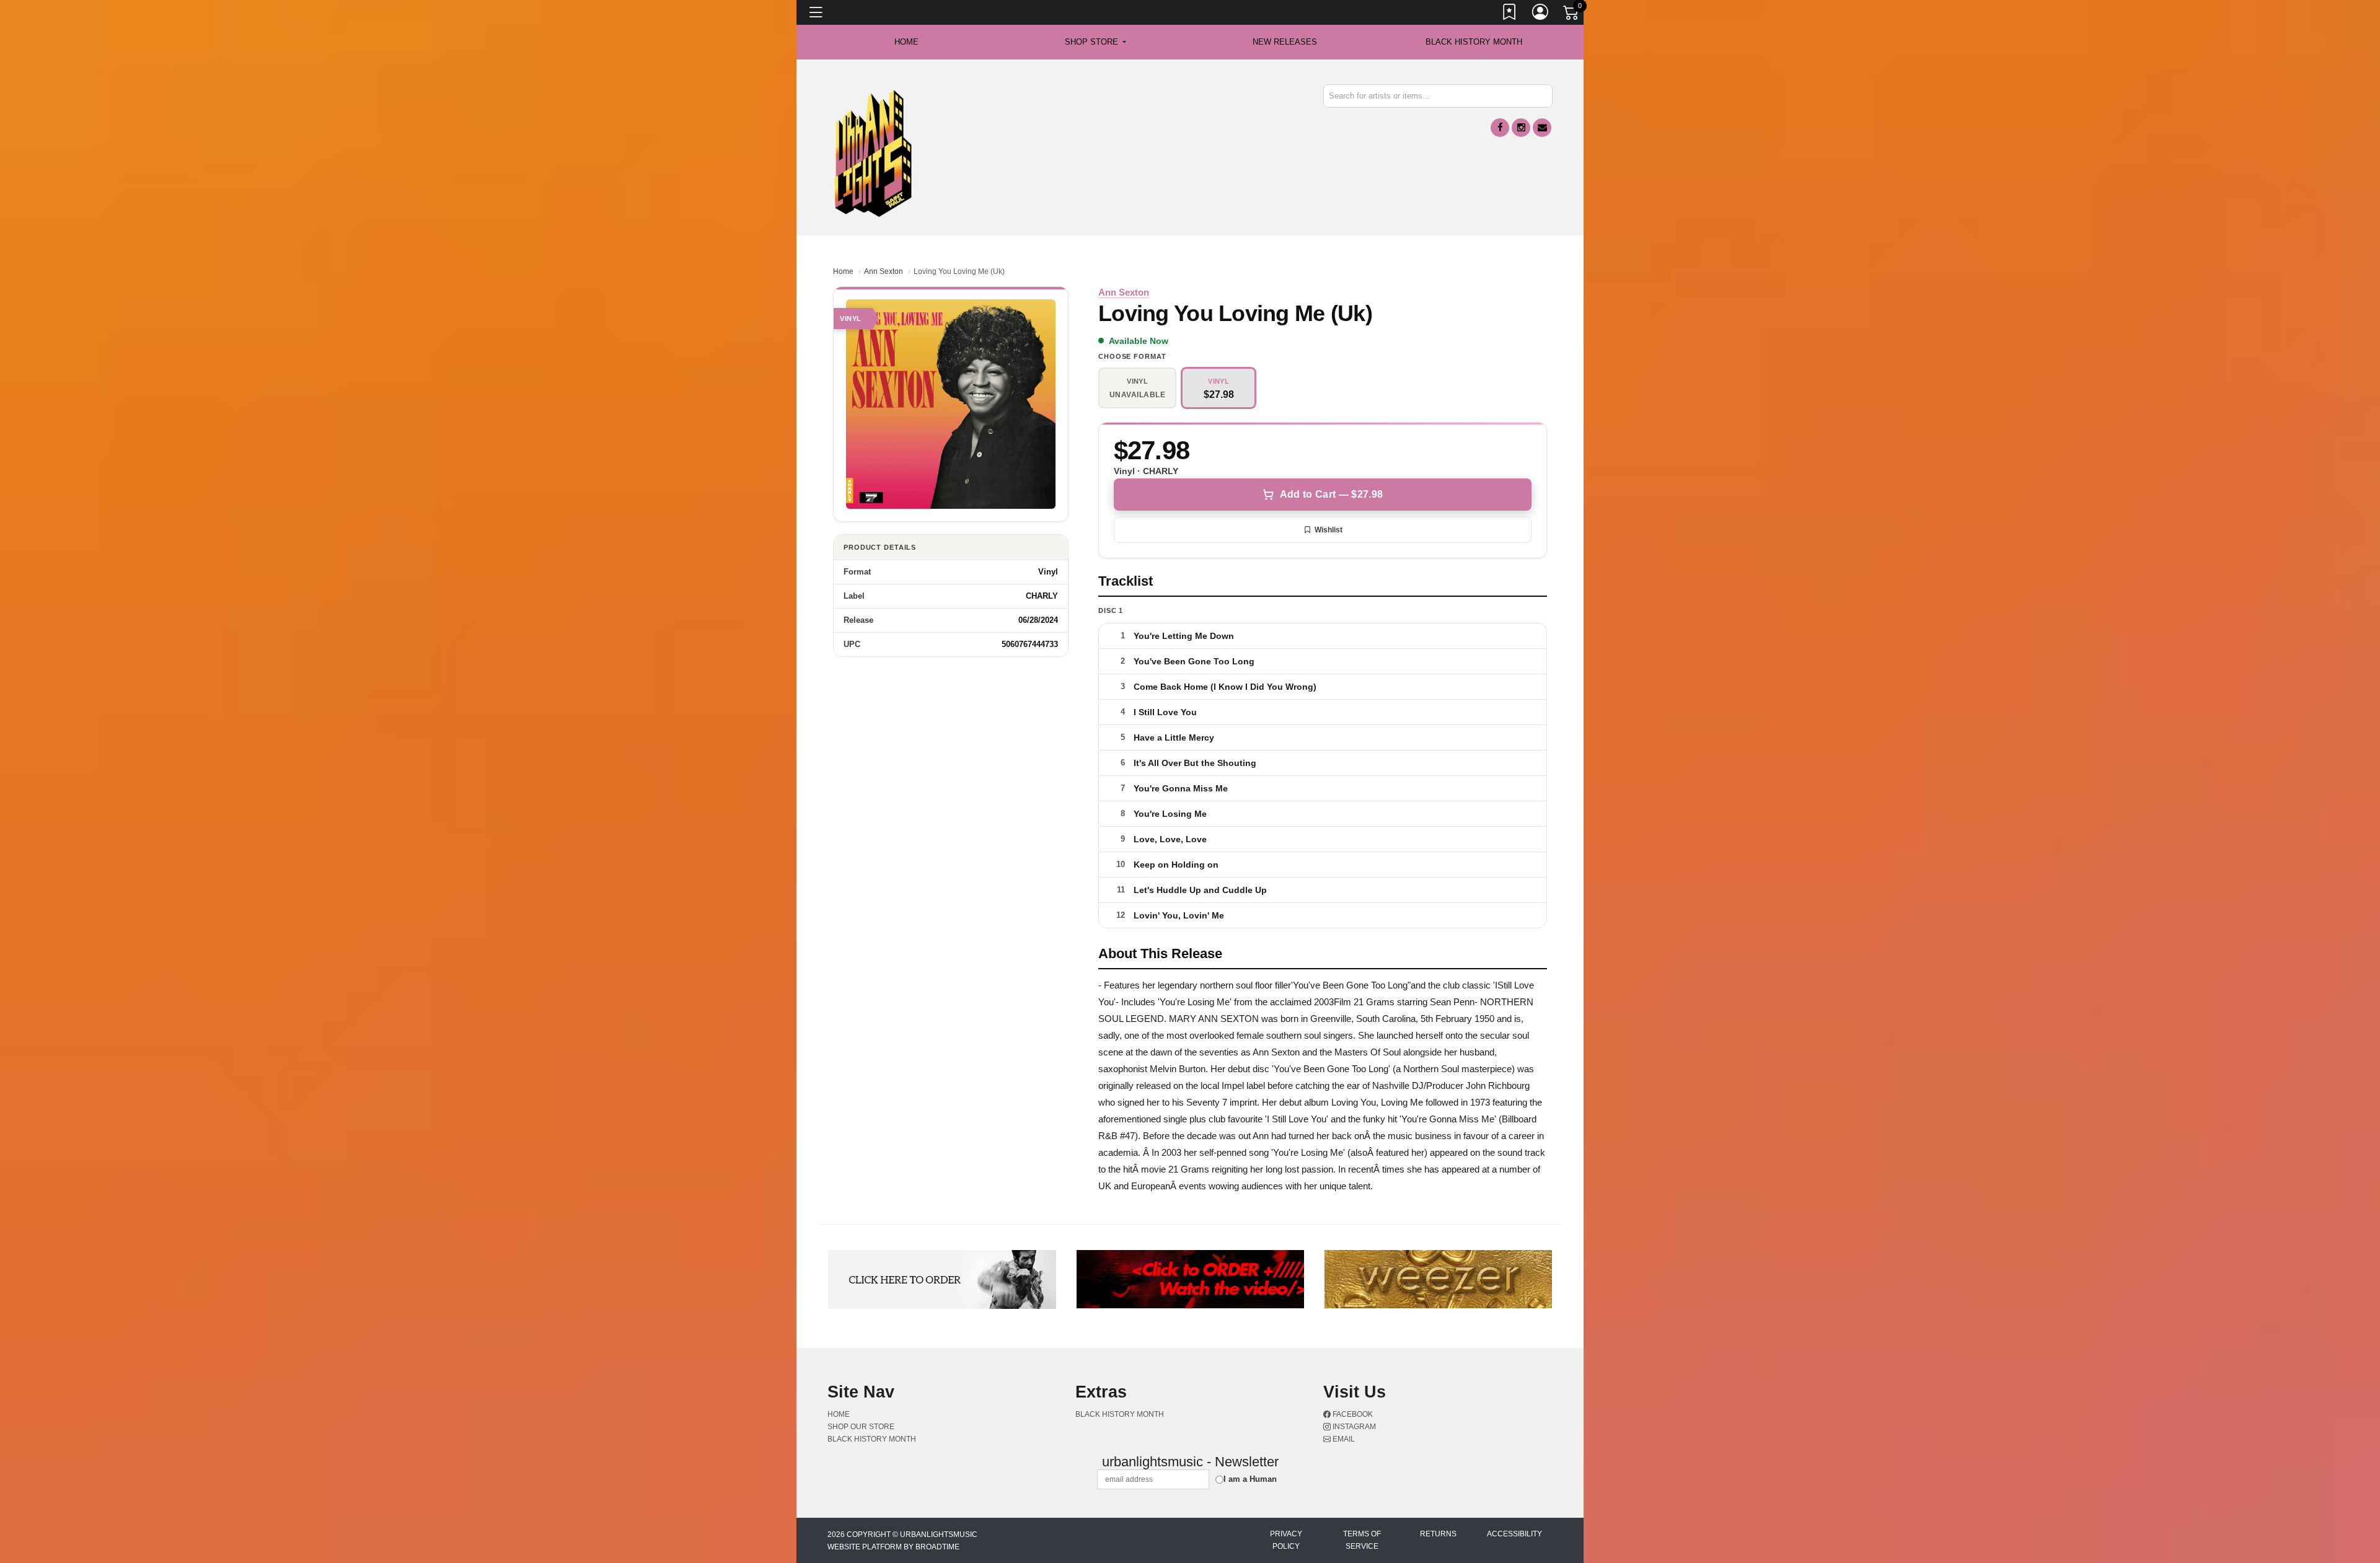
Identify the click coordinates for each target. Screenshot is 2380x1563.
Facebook (1352, 1414)
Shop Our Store (861, 1427)
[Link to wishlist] (1510, 14)
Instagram (1353, 1427)
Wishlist (1329, 530)
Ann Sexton (884, 271)
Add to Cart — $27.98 (1331, 494)
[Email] (1542, 128)
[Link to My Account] (1541, 14)
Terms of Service (1362, 1540)
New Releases (1285, 42)
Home (843, 271)
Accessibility (1514, 1534)
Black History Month (1474, 42)
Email (1343, 1439)
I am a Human (1250, 1479)
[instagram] (1521, 128)
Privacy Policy (1286, 1540)
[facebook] (1500, 128)
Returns (1438, 1534)
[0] (1572, 15)
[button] (1095, 42)
